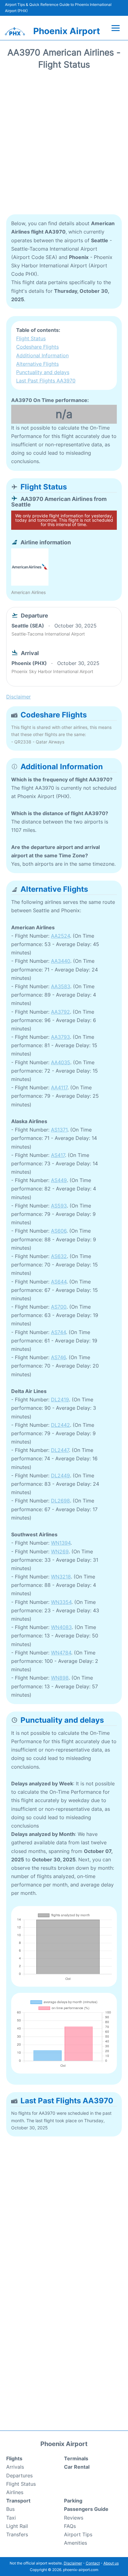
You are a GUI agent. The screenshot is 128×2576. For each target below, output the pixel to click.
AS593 (59, 1206)
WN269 (60, 1551)
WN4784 (61, 1653)
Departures (19, 2476)
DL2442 (60, 1425)
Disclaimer (73, 2563)
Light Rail (17, 2526)
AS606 (59, 1231)
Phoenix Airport (67, 31)
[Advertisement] (64, 144)
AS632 (59, 1256)
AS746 (58, 1357)
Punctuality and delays (43, 372)
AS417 (58, 1155)
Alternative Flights (37, 364)
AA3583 (61, 986)
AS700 (59, 1307)
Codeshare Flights (37, 347)
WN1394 (61, 1543)
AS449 (59, 1180)
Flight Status (31, 338)
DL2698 (60, 1501)
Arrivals (15, 2467)
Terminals (76, 2458)
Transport (18, 2501)
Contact (93, 2563)
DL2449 (60, 1476)
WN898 (60, 1678)
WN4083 (61, 1627)
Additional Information (42, 355)
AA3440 (61, 961)
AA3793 (60, 1037)
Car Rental (77, 2467)
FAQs (70, 2526)
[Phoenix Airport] (15, 31)
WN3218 (61, 1577)
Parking (73, 2501)
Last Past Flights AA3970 (46, 381)
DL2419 (60, 1400)
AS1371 (59, 1130)
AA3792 (60, 1012)
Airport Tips (78, 2534)
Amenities (75, 2543)
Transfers (17, 2534)
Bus (10, 2509)
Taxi (11, 2518)
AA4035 (61, 1062)
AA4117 (59, 1087)
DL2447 (60, 1450)
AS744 (58, 1332)
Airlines (15, 2492)
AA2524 (60, 936)
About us (111, 2563)
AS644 (59, 1282)
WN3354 (61, 1602)
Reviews (74, 2518)
